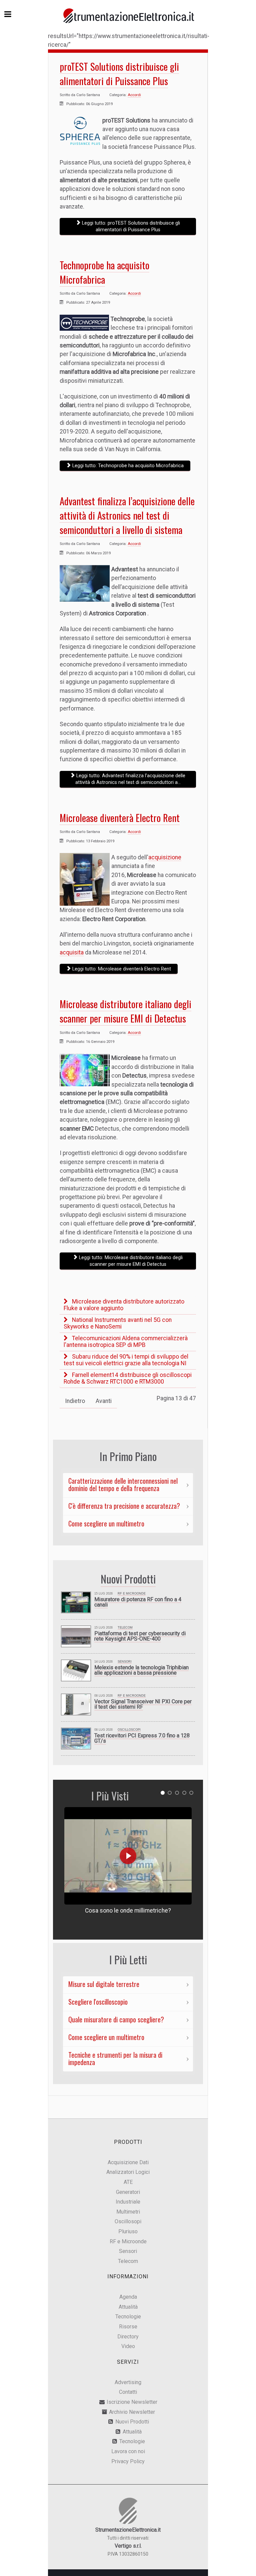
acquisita (72, 952)
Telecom (125, 1628)
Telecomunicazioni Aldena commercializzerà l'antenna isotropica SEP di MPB (126, 1342)
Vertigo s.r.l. (128, 2546)
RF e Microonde (132, 1594)
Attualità (128, 2307)
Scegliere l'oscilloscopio (98, 2002)
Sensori (125, 1662)
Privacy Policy (128, 2461)
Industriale (128, 2202)
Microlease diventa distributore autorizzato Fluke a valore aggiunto (124, 1305)
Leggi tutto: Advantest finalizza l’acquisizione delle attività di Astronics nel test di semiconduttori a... (130, 779)
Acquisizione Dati (128, 2162)
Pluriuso (128, 2231)
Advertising (128, 2382)
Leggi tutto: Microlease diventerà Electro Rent (121, 969)
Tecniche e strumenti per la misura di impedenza (115, 2058)
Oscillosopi (128, 2221)
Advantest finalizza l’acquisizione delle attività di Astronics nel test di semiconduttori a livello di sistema (127, 515)
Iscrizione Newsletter (132, 2402)
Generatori (128, 2192)
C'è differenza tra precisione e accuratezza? (124, 1506)
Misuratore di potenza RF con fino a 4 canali (138, 1602)
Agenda (128, 2297)
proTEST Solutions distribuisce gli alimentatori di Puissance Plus (119, 74)
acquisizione (165, 857)
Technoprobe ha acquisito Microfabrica (104, 272)
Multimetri (128, 2212)
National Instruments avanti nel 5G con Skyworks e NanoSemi (118, 1323)
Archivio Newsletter (132, 2412)
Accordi (134, 95)
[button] (163, 1793)
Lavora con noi (128, 2451)
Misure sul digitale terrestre (104, 1984)
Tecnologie (128, 2317)
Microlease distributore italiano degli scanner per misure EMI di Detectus (125, 1011)
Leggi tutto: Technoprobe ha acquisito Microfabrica (127, 466)
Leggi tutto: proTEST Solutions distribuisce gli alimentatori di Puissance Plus (130, 226)
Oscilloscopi (129, 1730)
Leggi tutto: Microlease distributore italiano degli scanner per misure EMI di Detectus (130, 1261)
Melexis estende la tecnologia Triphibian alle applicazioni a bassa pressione (141, 1670)
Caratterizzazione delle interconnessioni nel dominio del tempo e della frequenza (123, 1484)
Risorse (128, 2327)
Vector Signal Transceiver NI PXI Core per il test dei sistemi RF (143, 1704)
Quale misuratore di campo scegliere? (116, 2019)
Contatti (128, 2392)
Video (128, 2346)
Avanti (104, 1401)
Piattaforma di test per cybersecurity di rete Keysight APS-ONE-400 (140, 1636)
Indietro (75, 1401)
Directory (128, 2337)
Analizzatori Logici (128, 2172)
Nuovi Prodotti (132, 2422)
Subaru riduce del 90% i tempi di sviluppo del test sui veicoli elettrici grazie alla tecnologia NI (126, 1360)
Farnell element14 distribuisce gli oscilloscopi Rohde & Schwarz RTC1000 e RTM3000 (128, 1378)
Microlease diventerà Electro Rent (120, 818)
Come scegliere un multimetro (106, 1523)
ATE (128, 2182)
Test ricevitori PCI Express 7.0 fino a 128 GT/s (142, 1738)
